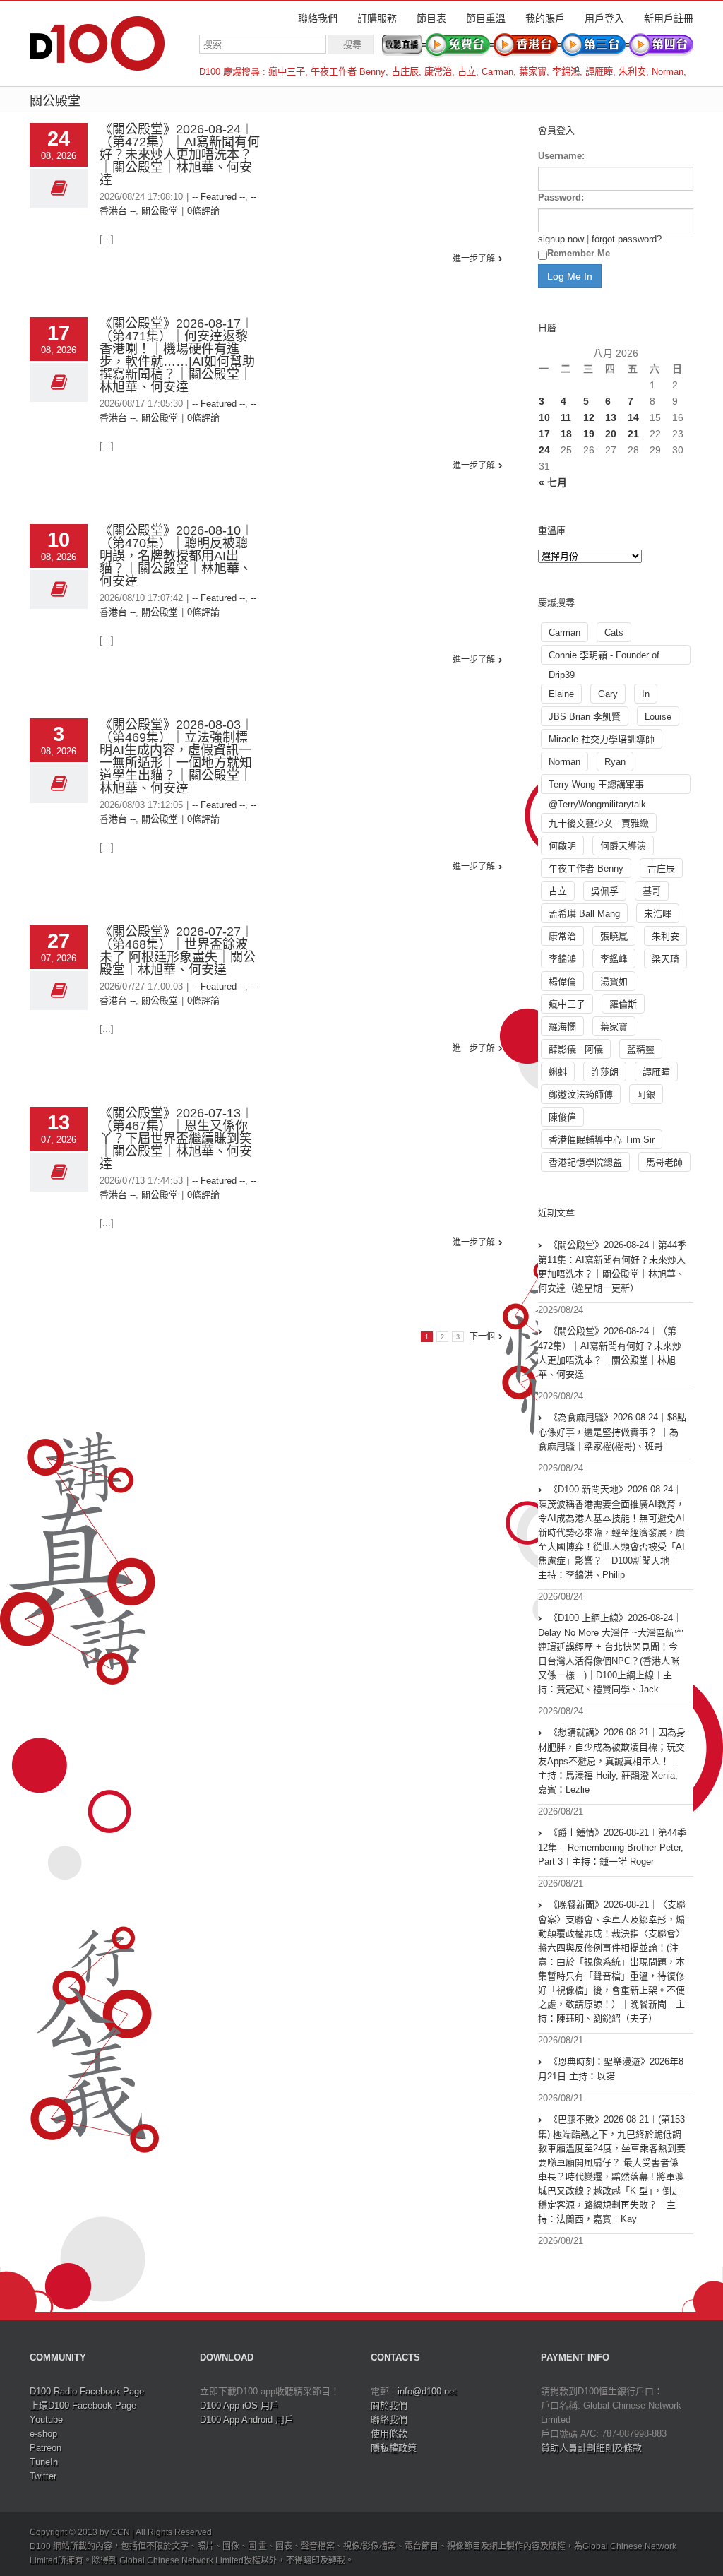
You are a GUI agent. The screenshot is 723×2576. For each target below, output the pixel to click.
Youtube (46, 2420)
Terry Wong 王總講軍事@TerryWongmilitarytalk (597, 787)
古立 (467, 72)
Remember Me (579, 253)
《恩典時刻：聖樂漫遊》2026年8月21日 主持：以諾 (611, 2069)
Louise (658, 717)
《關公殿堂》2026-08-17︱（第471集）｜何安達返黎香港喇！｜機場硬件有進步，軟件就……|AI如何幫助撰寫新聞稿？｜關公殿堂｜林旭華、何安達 (177, 355)
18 (566, 434)
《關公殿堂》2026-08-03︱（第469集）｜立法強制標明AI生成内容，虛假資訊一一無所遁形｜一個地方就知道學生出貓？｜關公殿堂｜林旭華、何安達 (177, 756)
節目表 (431, 18)
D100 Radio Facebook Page (87, 2391)
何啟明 (562, 846)
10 (544, 417)
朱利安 (632, 72)
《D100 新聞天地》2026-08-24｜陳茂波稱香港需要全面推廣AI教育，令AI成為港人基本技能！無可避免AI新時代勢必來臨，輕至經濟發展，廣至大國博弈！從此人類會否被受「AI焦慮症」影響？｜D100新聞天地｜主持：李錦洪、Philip (611, 1532)
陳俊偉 (562, 1117)
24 (544, 450)
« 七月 (553, 482)
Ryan (615, 762)
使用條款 (389, 2434)
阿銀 (646, 1094)
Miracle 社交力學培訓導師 (602, 739)
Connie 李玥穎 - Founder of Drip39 (604, 657)
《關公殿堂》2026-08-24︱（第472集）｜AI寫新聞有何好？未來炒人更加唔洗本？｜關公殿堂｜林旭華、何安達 (180, 155)
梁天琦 (665, 959)
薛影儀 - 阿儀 (576, 1049)
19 (589, 434)
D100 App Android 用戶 (247, 2420)
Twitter (43, 2476)
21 (633, 434)
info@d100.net (427, 2391)
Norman (668, 72)
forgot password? (627, 239)
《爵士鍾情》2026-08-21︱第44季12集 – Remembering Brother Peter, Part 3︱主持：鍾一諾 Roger (612, 1847)
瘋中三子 (287, 72)
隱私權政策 (394, 2448)
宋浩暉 (658, 914)
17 (544, 434)
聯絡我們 (318, 18)
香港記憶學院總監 (585, 1162)
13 (611, 417)
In (646, 694)
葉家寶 (533, 72)
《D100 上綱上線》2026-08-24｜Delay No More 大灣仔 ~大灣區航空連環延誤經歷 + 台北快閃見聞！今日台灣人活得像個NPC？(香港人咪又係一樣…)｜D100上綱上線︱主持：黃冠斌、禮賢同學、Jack (611, 1654)
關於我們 (389, 2405)
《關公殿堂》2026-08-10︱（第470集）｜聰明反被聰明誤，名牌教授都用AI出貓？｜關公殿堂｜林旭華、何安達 (177, 556)
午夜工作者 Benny (348, 72)
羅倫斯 (623, 1004)
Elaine (561, 694)
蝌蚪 (558, 1072)
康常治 (438, 72)
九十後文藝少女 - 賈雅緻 (599, 823)
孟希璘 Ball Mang (584, 914)
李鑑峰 (614, 959)
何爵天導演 (623, 846)
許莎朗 (605, 1072)
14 (633, 417)
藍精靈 (641, 1049)
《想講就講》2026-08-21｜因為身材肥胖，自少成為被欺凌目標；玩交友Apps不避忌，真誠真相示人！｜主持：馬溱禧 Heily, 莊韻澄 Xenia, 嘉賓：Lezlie (612, 1761)
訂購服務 (377, 18)
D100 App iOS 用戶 (239, 2405)
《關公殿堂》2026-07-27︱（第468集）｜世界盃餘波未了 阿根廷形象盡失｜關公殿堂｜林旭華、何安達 (178, 951)
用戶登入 (604, 18)
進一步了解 (474, 259)
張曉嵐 (614, 936)
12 (589, 417)
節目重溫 (486, 18)
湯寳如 (614, 981)
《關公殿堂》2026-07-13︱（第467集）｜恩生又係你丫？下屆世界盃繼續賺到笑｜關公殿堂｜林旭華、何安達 (177, 1139)
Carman (497, 72)
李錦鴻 (566, 72)
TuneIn (44, 2462)
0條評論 (203, 211)
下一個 (482, 1336)
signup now (561, 239)
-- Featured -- (219, 197)
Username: (561, 156)
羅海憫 (562, 1027)
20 (611, 434)
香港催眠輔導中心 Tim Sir (602, 1140)
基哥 (652, 891)
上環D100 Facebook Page (83, 2405)
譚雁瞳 (599, 72)
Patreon (46, 2448)
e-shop (43, 2434)
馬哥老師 (664, 1162)
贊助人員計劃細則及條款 (591, 2448)
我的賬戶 (545, 18)
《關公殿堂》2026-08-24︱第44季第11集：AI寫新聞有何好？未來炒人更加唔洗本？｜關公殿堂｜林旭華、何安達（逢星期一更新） (612, 1266)
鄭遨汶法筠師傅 (581, 1094)
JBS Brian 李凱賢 (585, 717)
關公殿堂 (160, 211)
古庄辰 (405, 72)
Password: (561, 197)
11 (566, 417)
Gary (608, 694)
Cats (614, 633)
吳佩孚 (605, 891)
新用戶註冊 (669, 18)
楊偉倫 (562, 981)
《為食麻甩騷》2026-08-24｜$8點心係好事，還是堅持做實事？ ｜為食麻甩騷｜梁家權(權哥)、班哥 (612, 1432)
